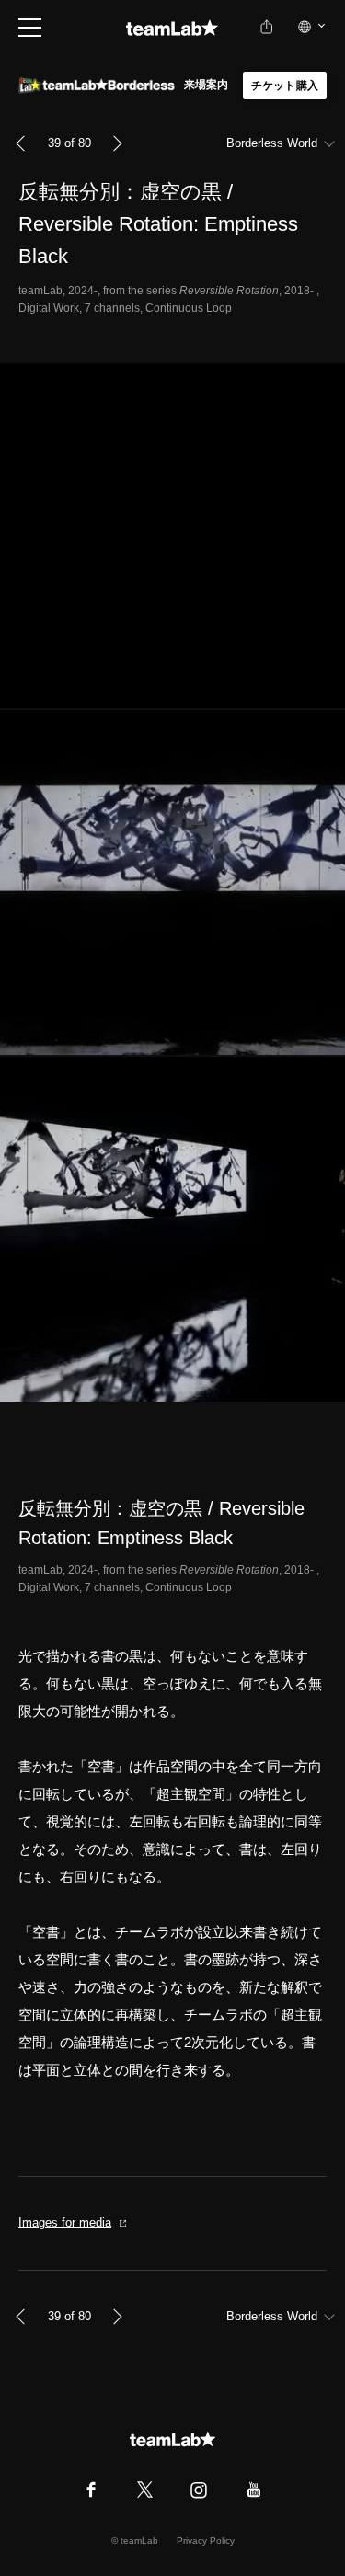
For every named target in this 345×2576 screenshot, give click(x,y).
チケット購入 (285, 86)
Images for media (65, 2222)
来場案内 (207, 85)
